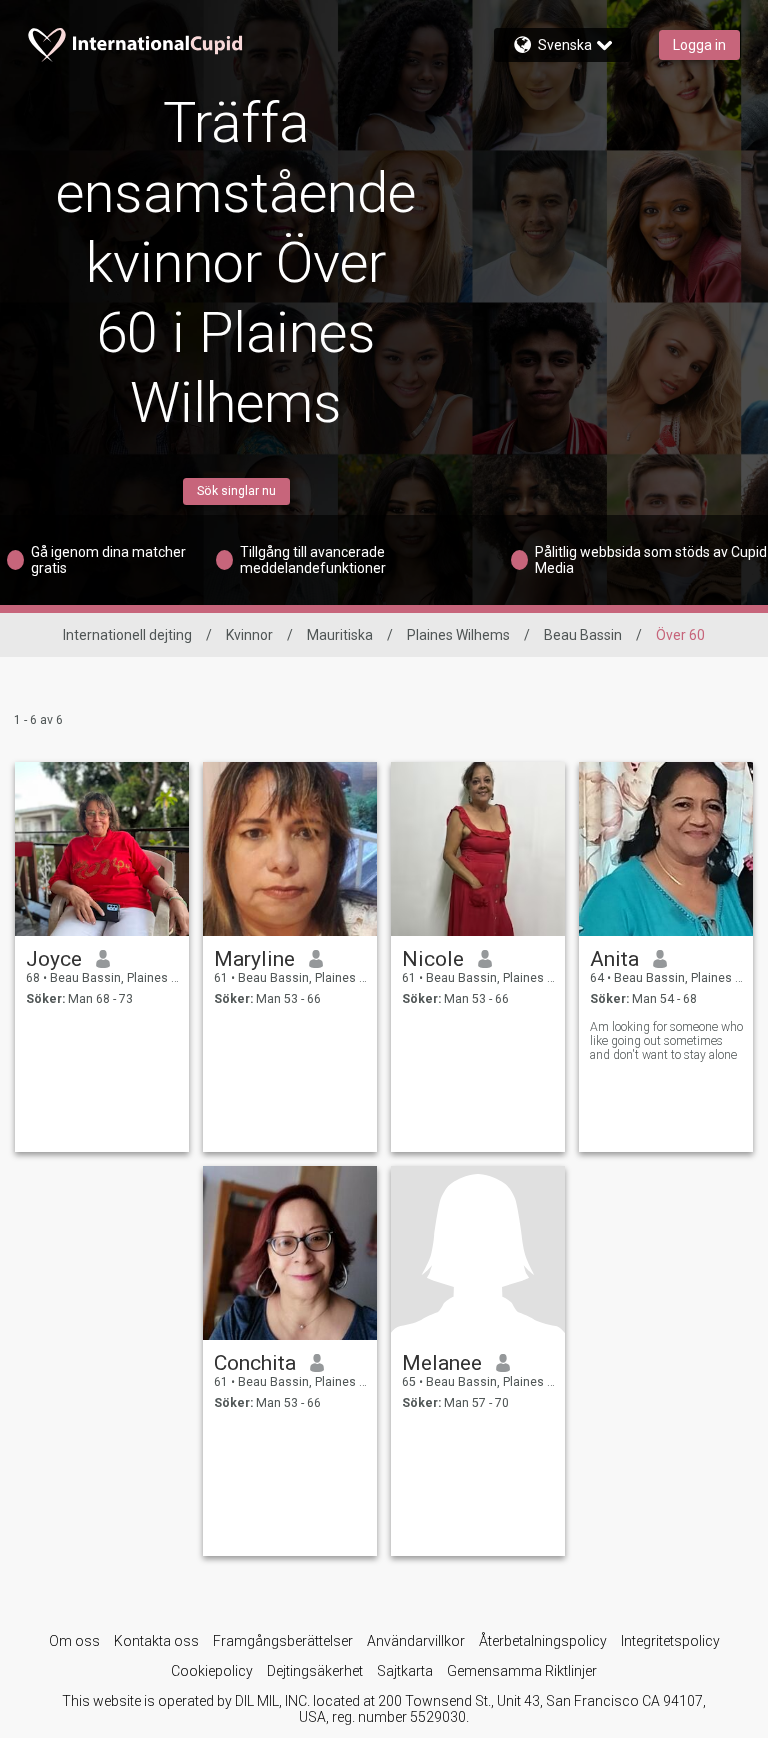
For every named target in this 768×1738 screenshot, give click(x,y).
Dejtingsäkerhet (315, 1671)
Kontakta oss (156, 1641)
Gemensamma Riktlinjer (522, 1671)
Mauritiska (340, 635)
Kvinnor (249, 635)
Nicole (433, 959)
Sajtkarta (405, 1671)
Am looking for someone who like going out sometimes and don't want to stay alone (666, 1041)
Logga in (699, 45)
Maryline (254, 959)
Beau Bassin (583, 635)
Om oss (74, 1641)
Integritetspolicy (670, 1641)
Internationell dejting (127, 635)
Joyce (54, 959)
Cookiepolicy (212, 1671)
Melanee (442, 1363)
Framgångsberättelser (283, 1641)
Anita (614, 959)
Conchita (255, 1363)
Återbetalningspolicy (543, 1641)
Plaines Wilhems (458, 635)
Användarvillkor (416, 1641)
